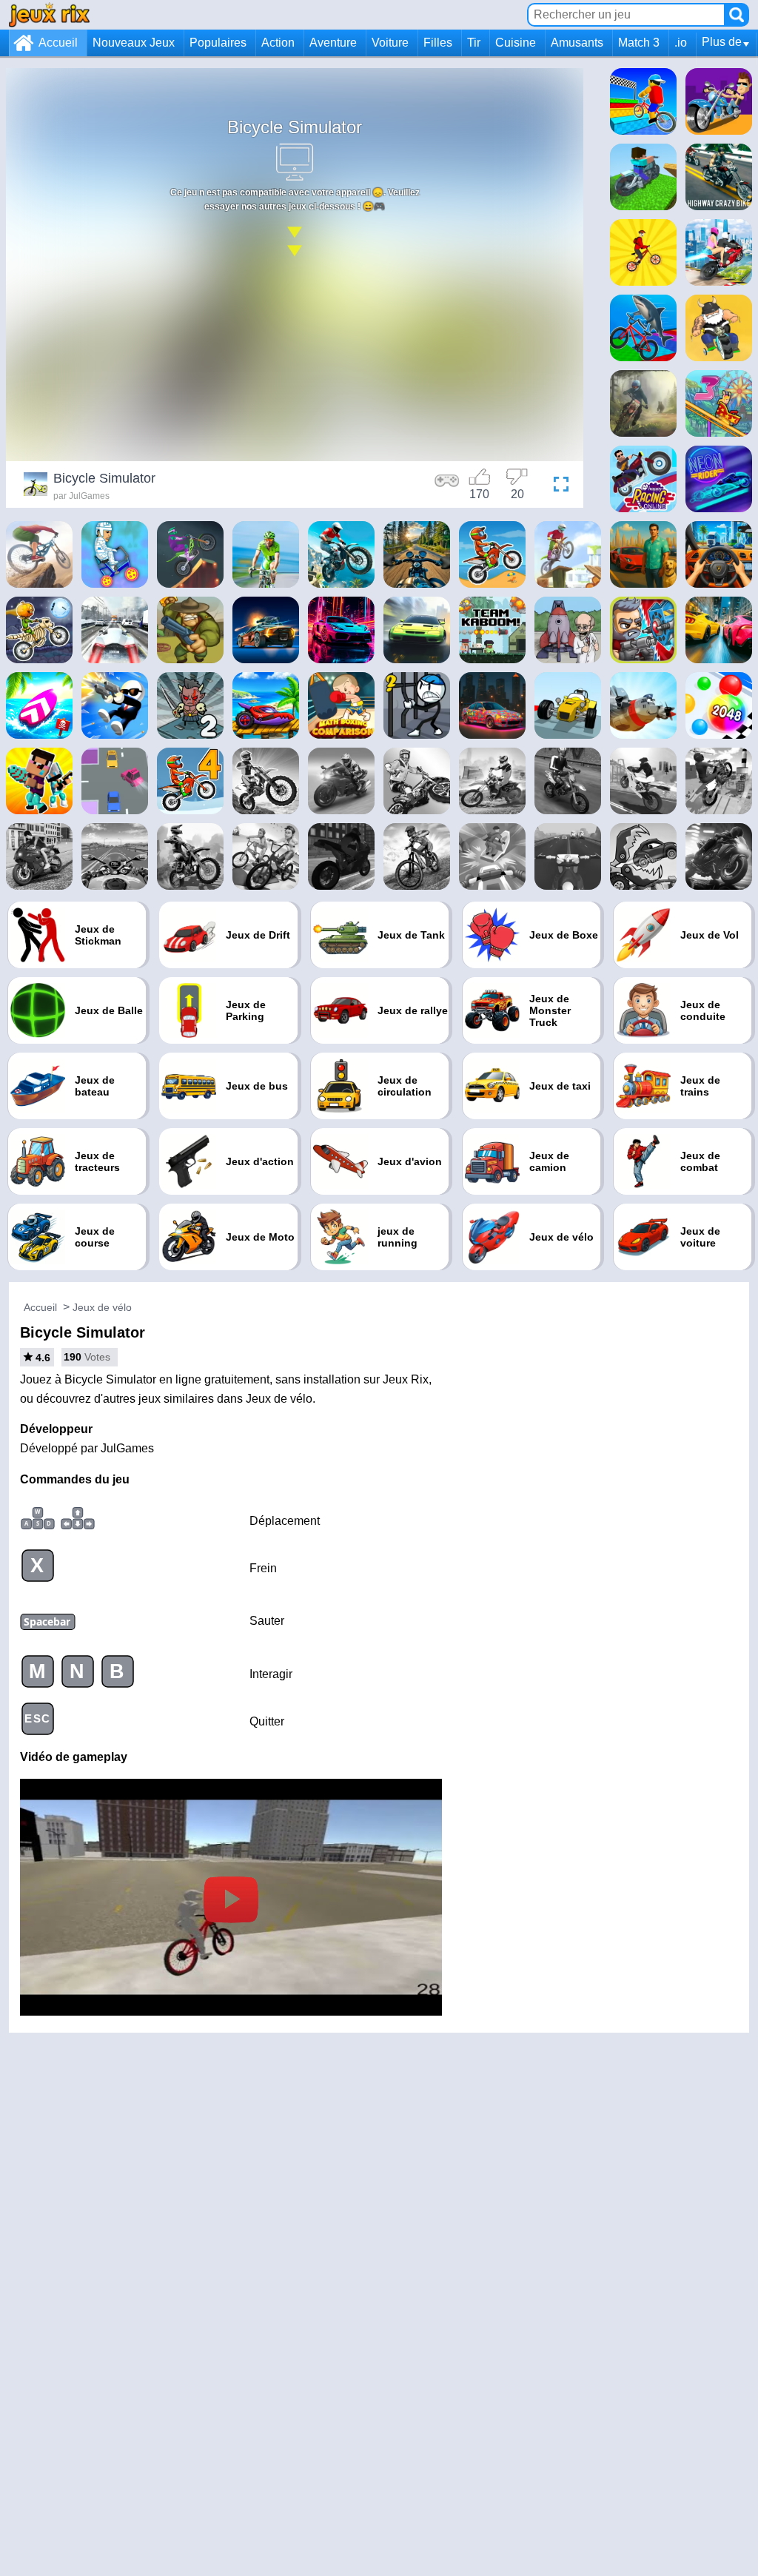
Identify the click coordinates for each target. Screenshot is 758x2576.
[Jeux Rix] (49, 14)
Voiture (390, 43)
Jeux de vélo (102, 1307)
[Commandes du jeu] (447, 486)
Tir (474, 43)
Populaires (218, 43)
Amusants (577, 43)
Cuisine (516, 43)
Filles (438, 43)
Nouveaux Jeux (134, 43)
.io (681, 43)
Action (278, 43)
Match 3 (639, 43)
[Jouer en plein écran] (557, 486)
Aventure (333, 43)
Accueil (58, 43)
